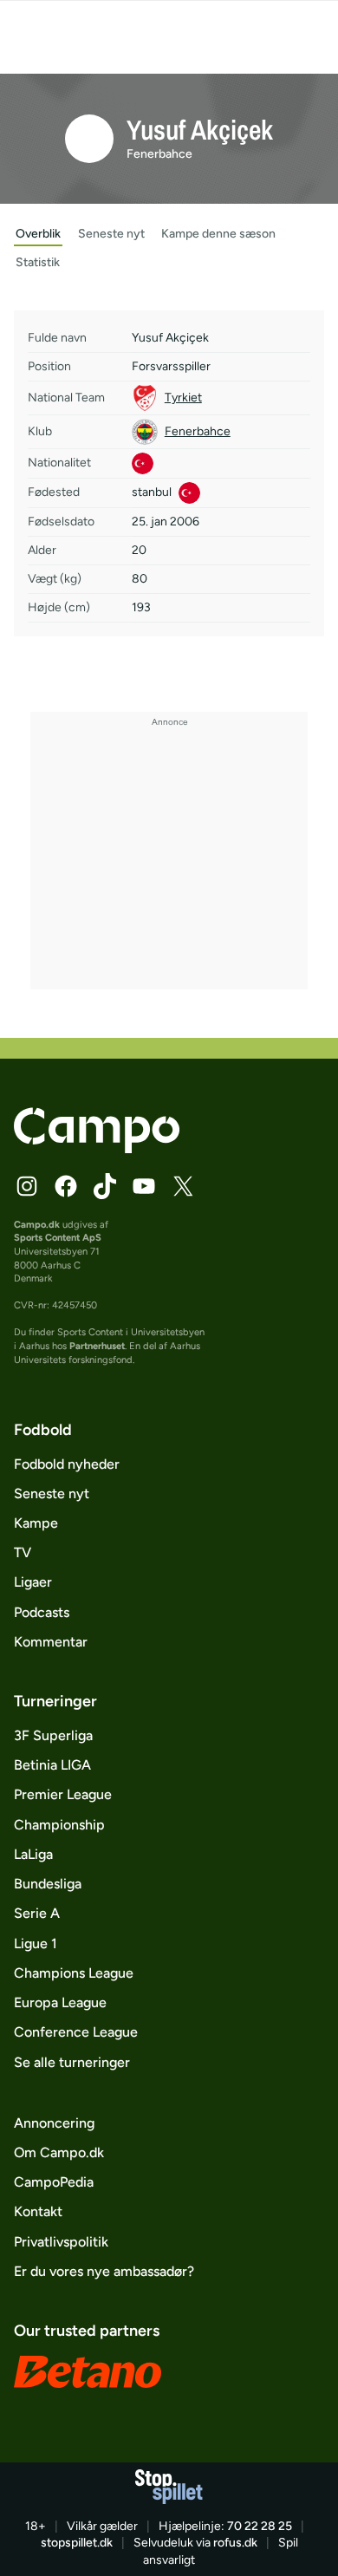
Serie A (37, 1913)
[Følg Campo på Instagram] (27, 1186)
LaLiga (33, 1854)
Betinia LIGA (52, 1765)
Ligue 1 (36, 1943)
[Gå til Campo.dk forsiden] (97, 1148)
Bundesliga (48, 1884)
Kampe (36, 1523)
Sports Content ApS (58, 1237)
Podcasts (42, 1612)
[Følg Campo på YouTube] (144, 1186)
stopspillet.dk (77, 2543)
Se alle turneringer (72, 2062)
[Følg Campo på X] (183, 1186)
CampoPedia (54, 2182)
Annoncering (54, 2123)
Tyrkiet (183, 398)
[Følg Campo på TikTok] (105, 1186)
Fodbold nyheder (67, 1464)
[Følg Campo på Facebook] (66, 1186)
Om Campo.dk (59, 2152)
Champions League (74, 1973)
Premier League (63, 1794)
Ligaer (33, 1582)
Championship (59, 1825)
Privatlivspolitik (61, 2242)
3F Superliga (53, 1735)
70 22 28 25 (260, 2526)
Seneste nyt (52, 1493)
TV (23, 1552)
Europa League (60, 2002)
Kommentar (51, 1642)
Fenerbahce (159, 154)
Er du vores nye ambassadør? (104, 2271)
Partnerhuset (97, 1346)
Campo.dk (37, 1224)
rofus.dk (235, 2543)
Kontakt (38, 2211)
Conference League (76, 2032)
